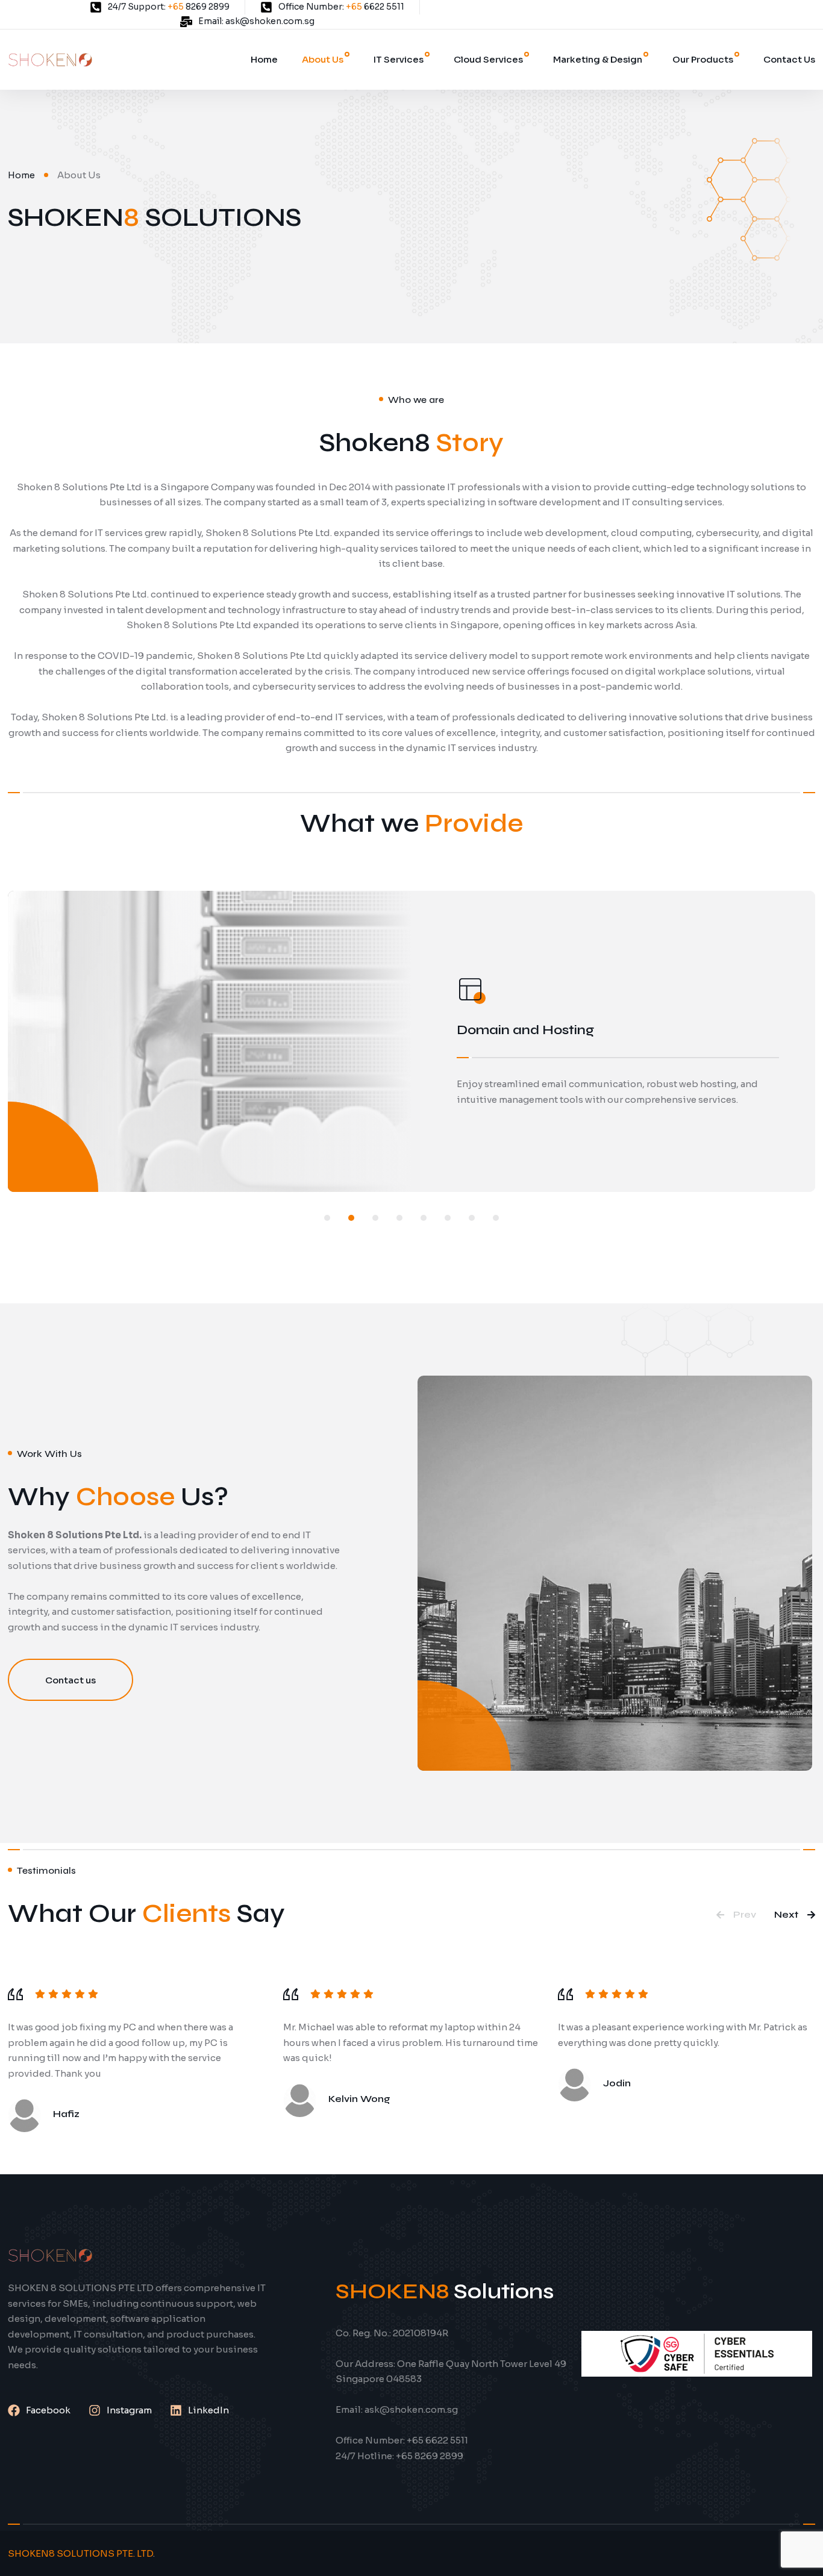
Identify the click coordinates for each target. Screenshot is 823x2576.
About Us (323, 59)
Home (264, 59)
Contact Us (789, 59)
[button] (327, 1218)
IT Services (399, 59)
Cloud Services (488, 59)
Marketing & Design (598, 59)
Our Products (703, 59)
